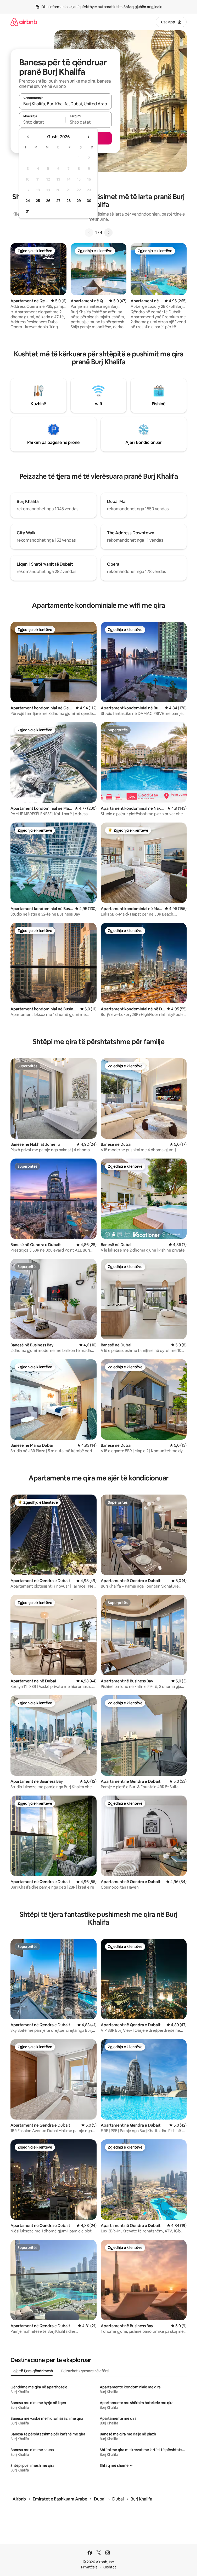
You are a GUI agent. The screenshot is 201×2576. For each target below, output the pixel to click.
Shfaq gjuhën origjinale (143, 7)
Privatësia (89, 2567)
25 (38, 201)
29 (79, 201)
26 (48, 201)
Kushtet (109, 2567)
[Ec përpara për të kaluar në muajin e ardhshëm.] (88, 137)
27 (58, 201)
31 (28, 211)
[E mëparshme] (89, 233)
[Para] (108, 233)
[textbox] (42, 122)
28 (69, 201)
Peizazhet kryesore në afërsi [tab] (85, 2371)
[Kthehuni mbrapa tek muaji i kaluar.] (28, 137)
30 (89, 201)
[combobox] (65, 104)
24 (28, 201)
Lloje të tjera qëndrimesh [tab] (32, 2371)
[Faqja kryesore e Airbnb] (24, 22)
